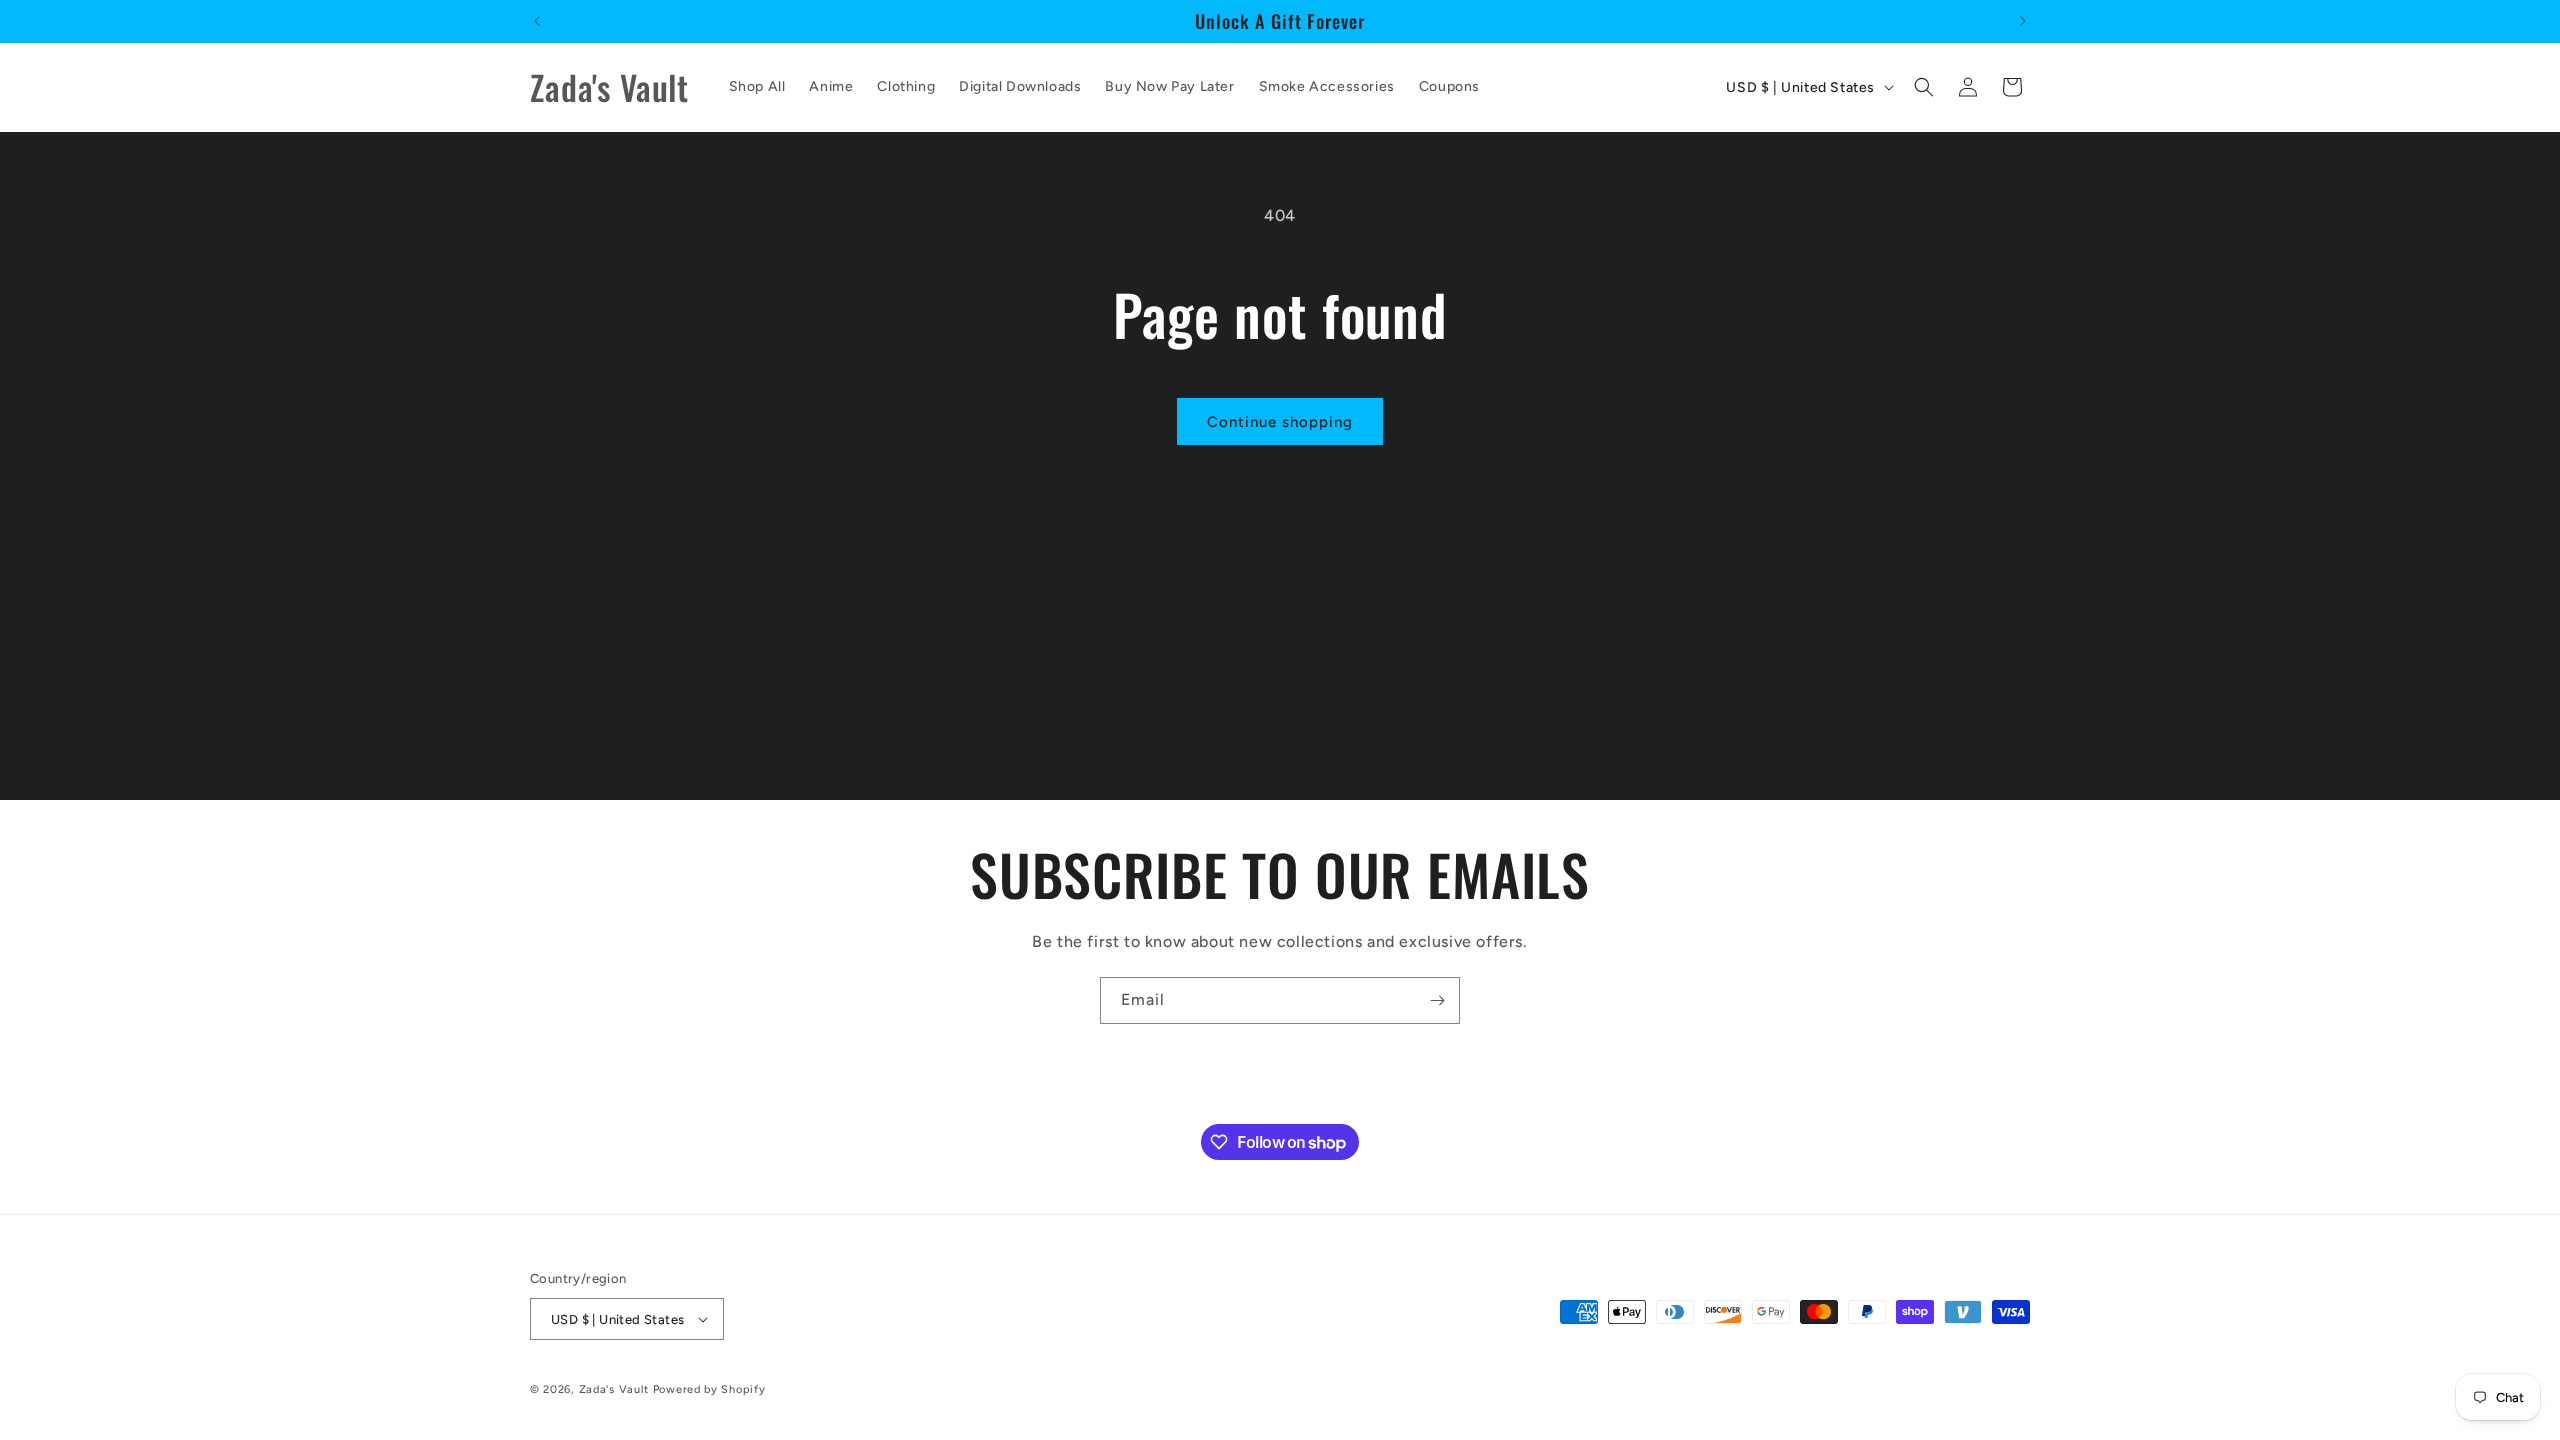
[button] (1924, 87)
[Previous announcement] (537, 21)
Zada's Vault (616, 1389)
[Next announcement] (2023, 21)
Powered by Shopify (709, 1389)
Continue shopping (1280, 422)
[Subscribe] (1437, 1000)
